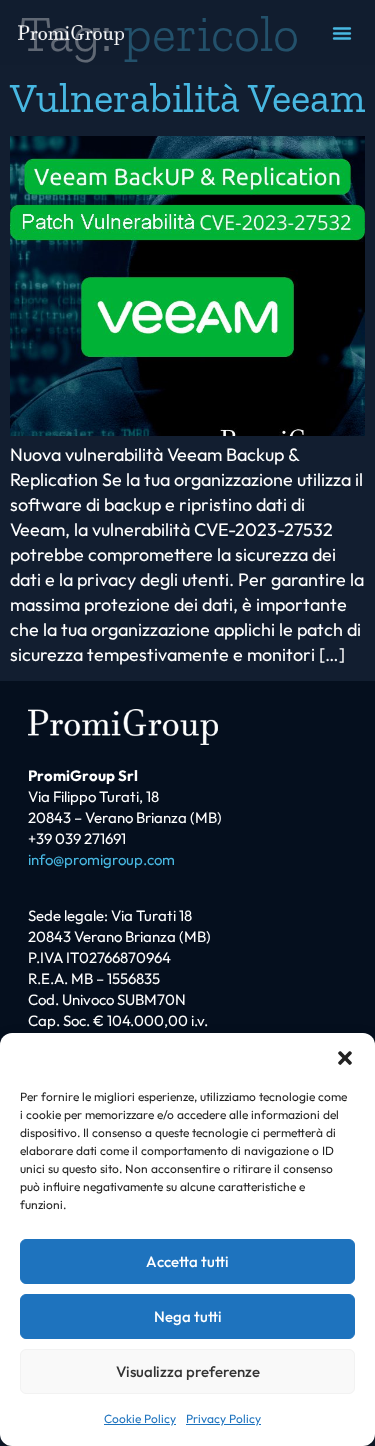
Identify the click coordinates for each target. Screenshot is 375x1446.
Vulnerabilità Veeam (187, 97)
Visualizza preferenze (188, 1371)
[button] (345, 1058)
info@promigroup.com (101, 859)
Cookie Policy (140, 1418)
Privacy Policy (223, 1418)
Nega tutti (188, 1316)
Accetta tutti (187, 1261)
